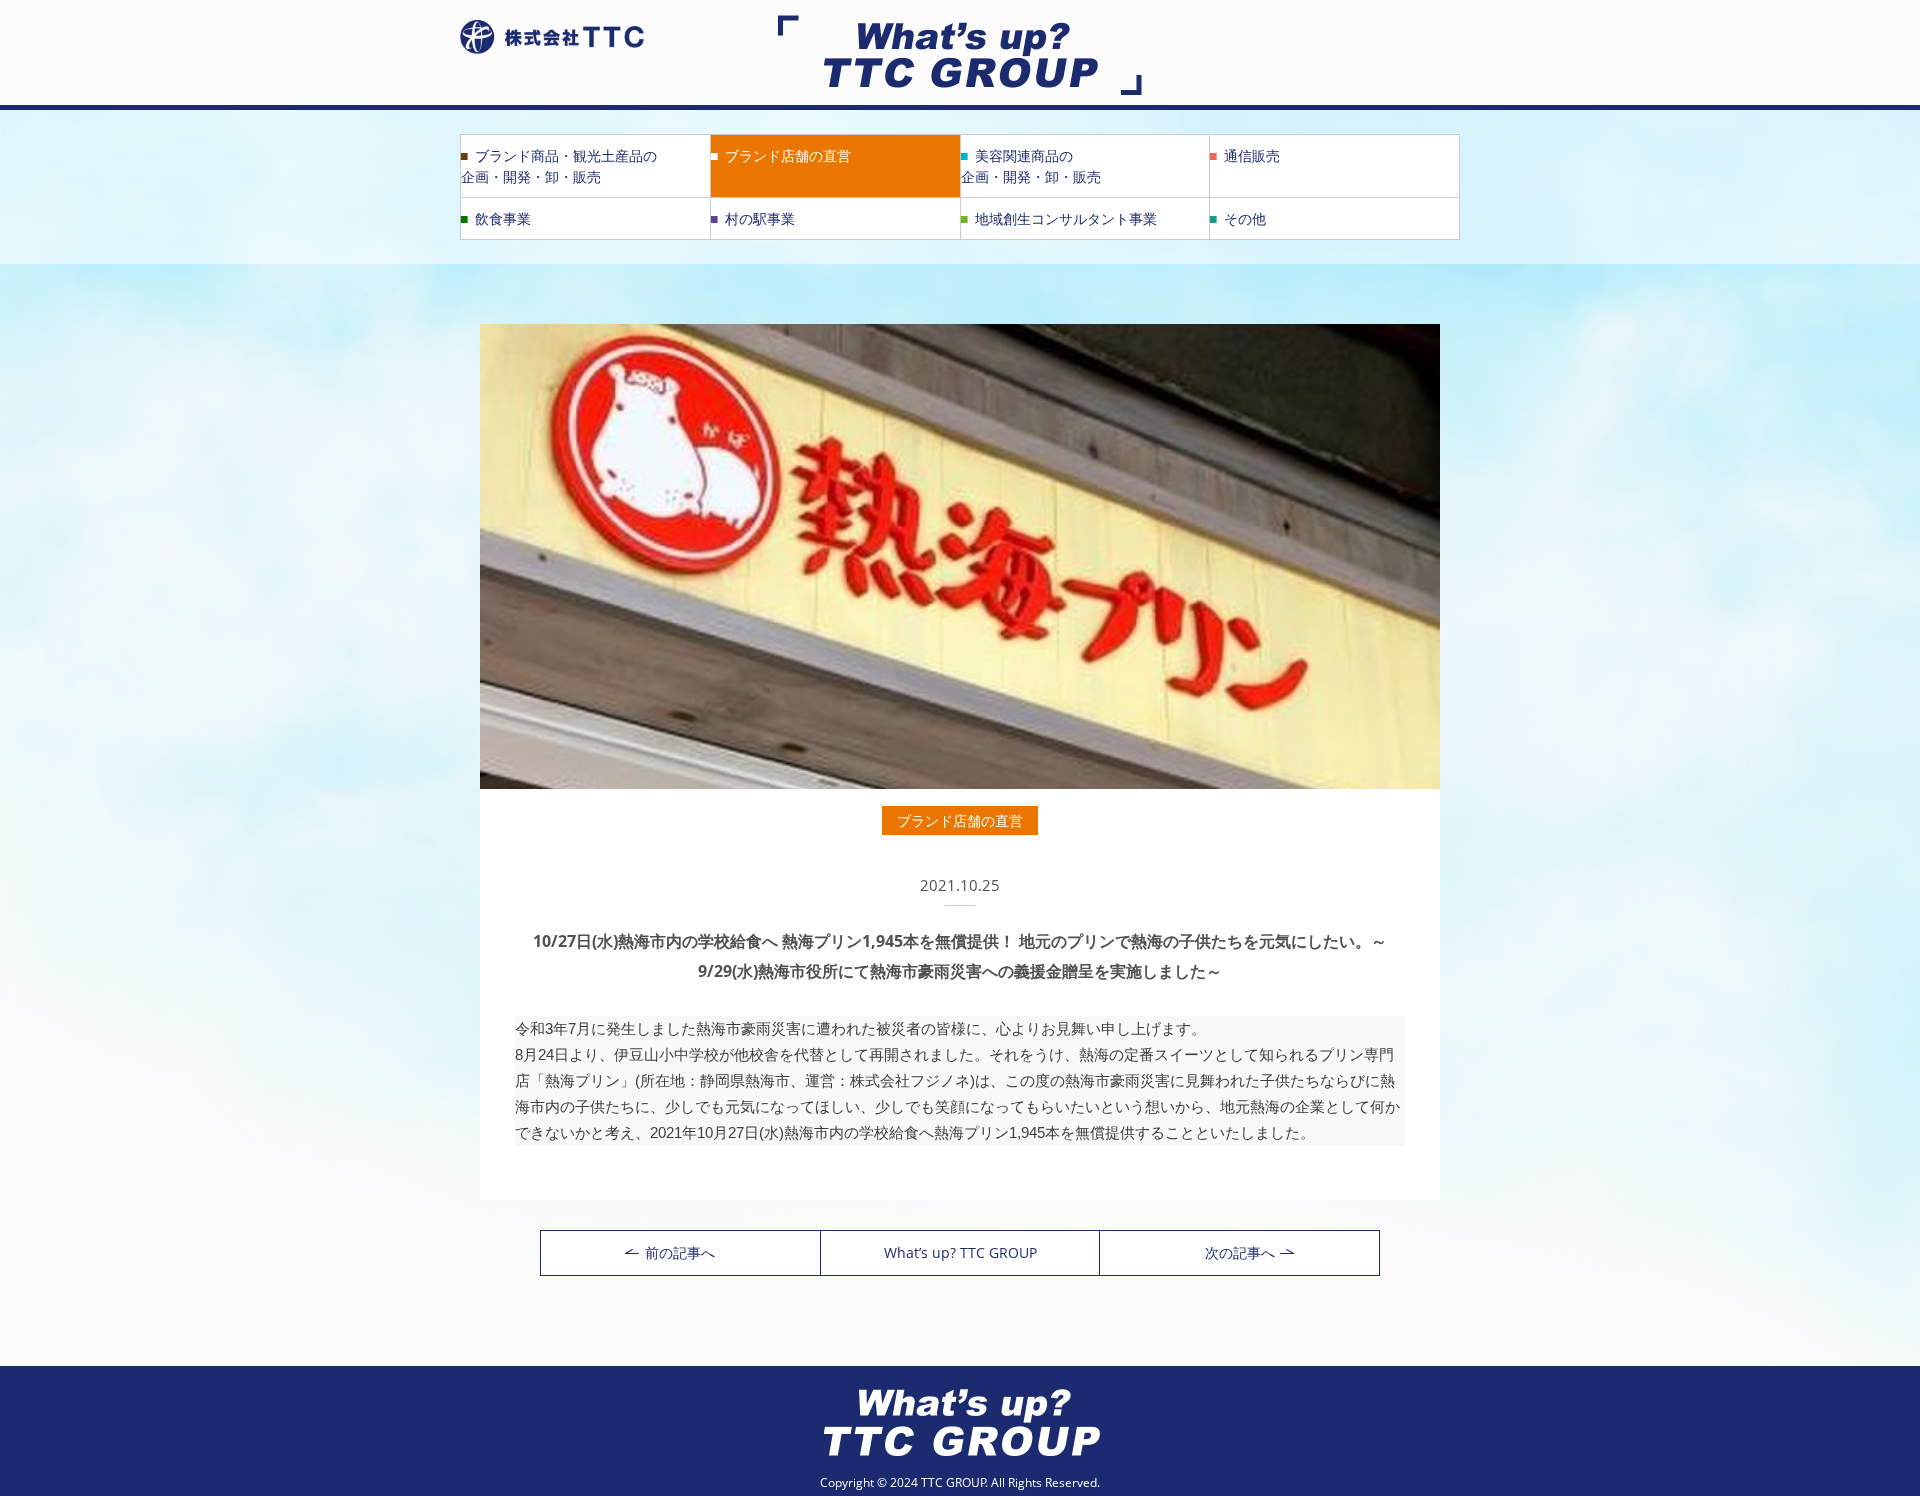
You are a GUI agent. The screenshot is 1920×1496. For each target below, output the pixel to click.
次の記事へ (1240, 1252)
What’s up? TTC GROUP (960, 1252)
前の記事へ (680, 1252)
